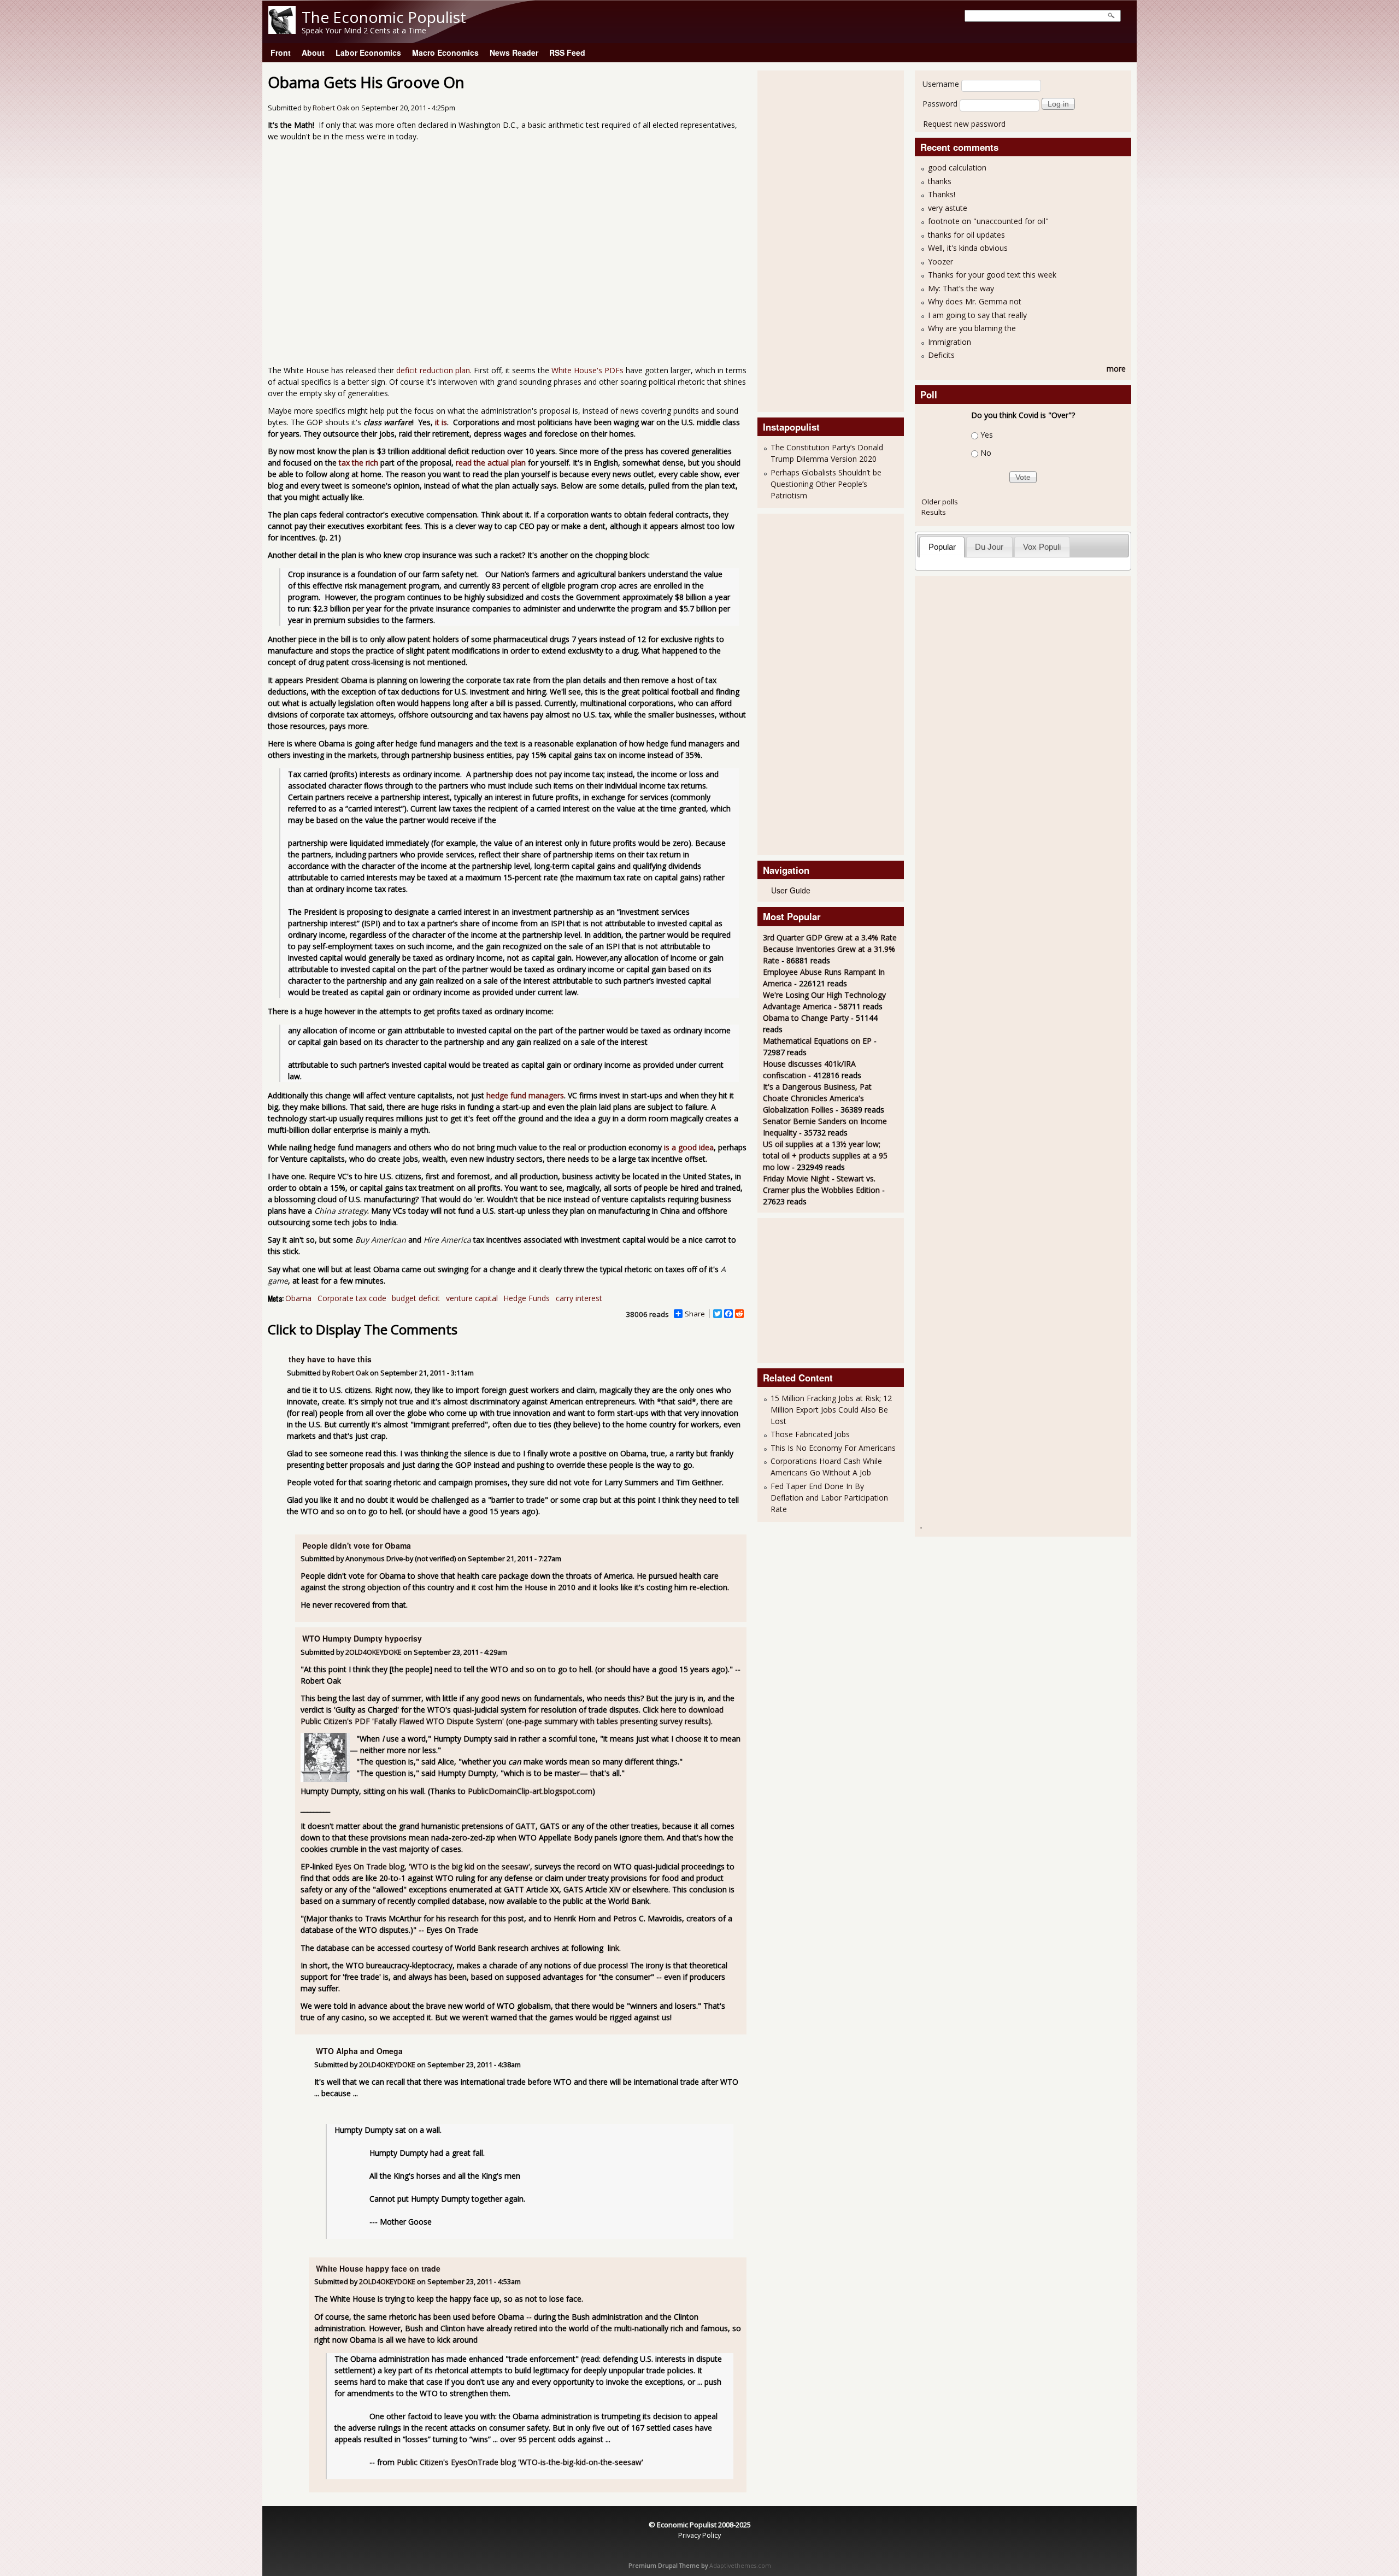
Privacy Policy (699, 2535)
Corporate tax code (352, 1298)
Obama (298, 1298)
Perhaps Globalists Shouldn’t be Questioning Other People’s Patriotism (826, 484)
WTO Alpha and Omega (359, 2051)
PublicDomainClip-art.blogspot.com (530, 1791)
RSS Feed (567, 52)
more (1116, 369)
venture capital (472, 1298)
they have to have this (330, 1359)
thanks (940, 181)
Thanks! (942, 194)
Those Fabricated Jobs (810, 1434)
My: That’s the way (961, 288)
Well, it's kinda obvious (968, 248)
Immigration (950, 342)
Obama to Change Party (806, 1018)
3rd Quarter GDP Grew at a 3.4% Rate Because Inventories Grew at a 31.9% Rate (830, 949)
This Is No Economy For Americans (833, 1448)
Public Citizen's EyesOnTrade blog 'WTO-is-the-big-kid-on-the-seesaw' (520, 2462)
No (986, 453)
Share (695, 1314)
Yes (987, 435)
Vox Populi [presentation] (1042, 547)
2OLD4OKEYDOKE (374, 1652)
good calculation (957, 167)
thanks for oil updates (966, 235)
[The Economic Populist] (282, 31)
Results (934, 512)
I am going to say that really (977, 315)
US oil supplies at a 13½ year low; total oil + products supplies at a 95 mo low (825, 1155)
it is (441, 422)
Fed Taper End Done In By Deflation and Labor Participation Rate (829, 1498)
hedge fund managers (525, 1095)
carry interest (579, 1298)
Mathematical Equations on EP (817, 1041)
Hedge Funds (527, 1298)
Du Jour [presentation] (989, 547)
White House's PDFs (587, 370)
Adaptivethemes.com (740, 2566)
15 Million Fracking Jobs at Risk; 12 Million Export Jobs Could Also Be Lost (831, 1410)
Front (281, 52)
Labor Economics (368, 52)
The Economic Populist (384, 17)
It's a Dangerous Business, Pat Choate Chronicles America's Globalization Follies (817, 1098)
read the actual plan (491, 463)
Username (941, 84)
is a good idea (689, 1147)
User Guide (791, 890)
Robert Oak (331, 108)
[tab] (942, 547)
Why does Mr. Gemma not (975, 301)
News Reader (514, 52)
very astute (948, 208)
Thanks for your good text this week (992, 275)
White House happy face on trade (378, 2268)
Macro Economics (445, 52)
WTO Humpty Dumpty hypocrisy (362, 1638)
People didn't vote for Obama (357, 1545)
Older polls (940, 502)
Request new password (964, 124)
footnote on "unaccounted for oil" (988, 221)
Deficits (941, 355)
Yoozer (940, 261)
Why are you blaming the (972, 328)
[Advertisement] (807, 240)
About (313, 52)
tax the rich (358, 463)
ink (614, 1948)
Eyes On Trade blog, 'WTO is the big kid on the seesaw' (433, 1866)
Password (940, 104)
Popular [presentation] (942, 547)
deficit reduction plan (433, 370)
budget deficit (416, 1298)
